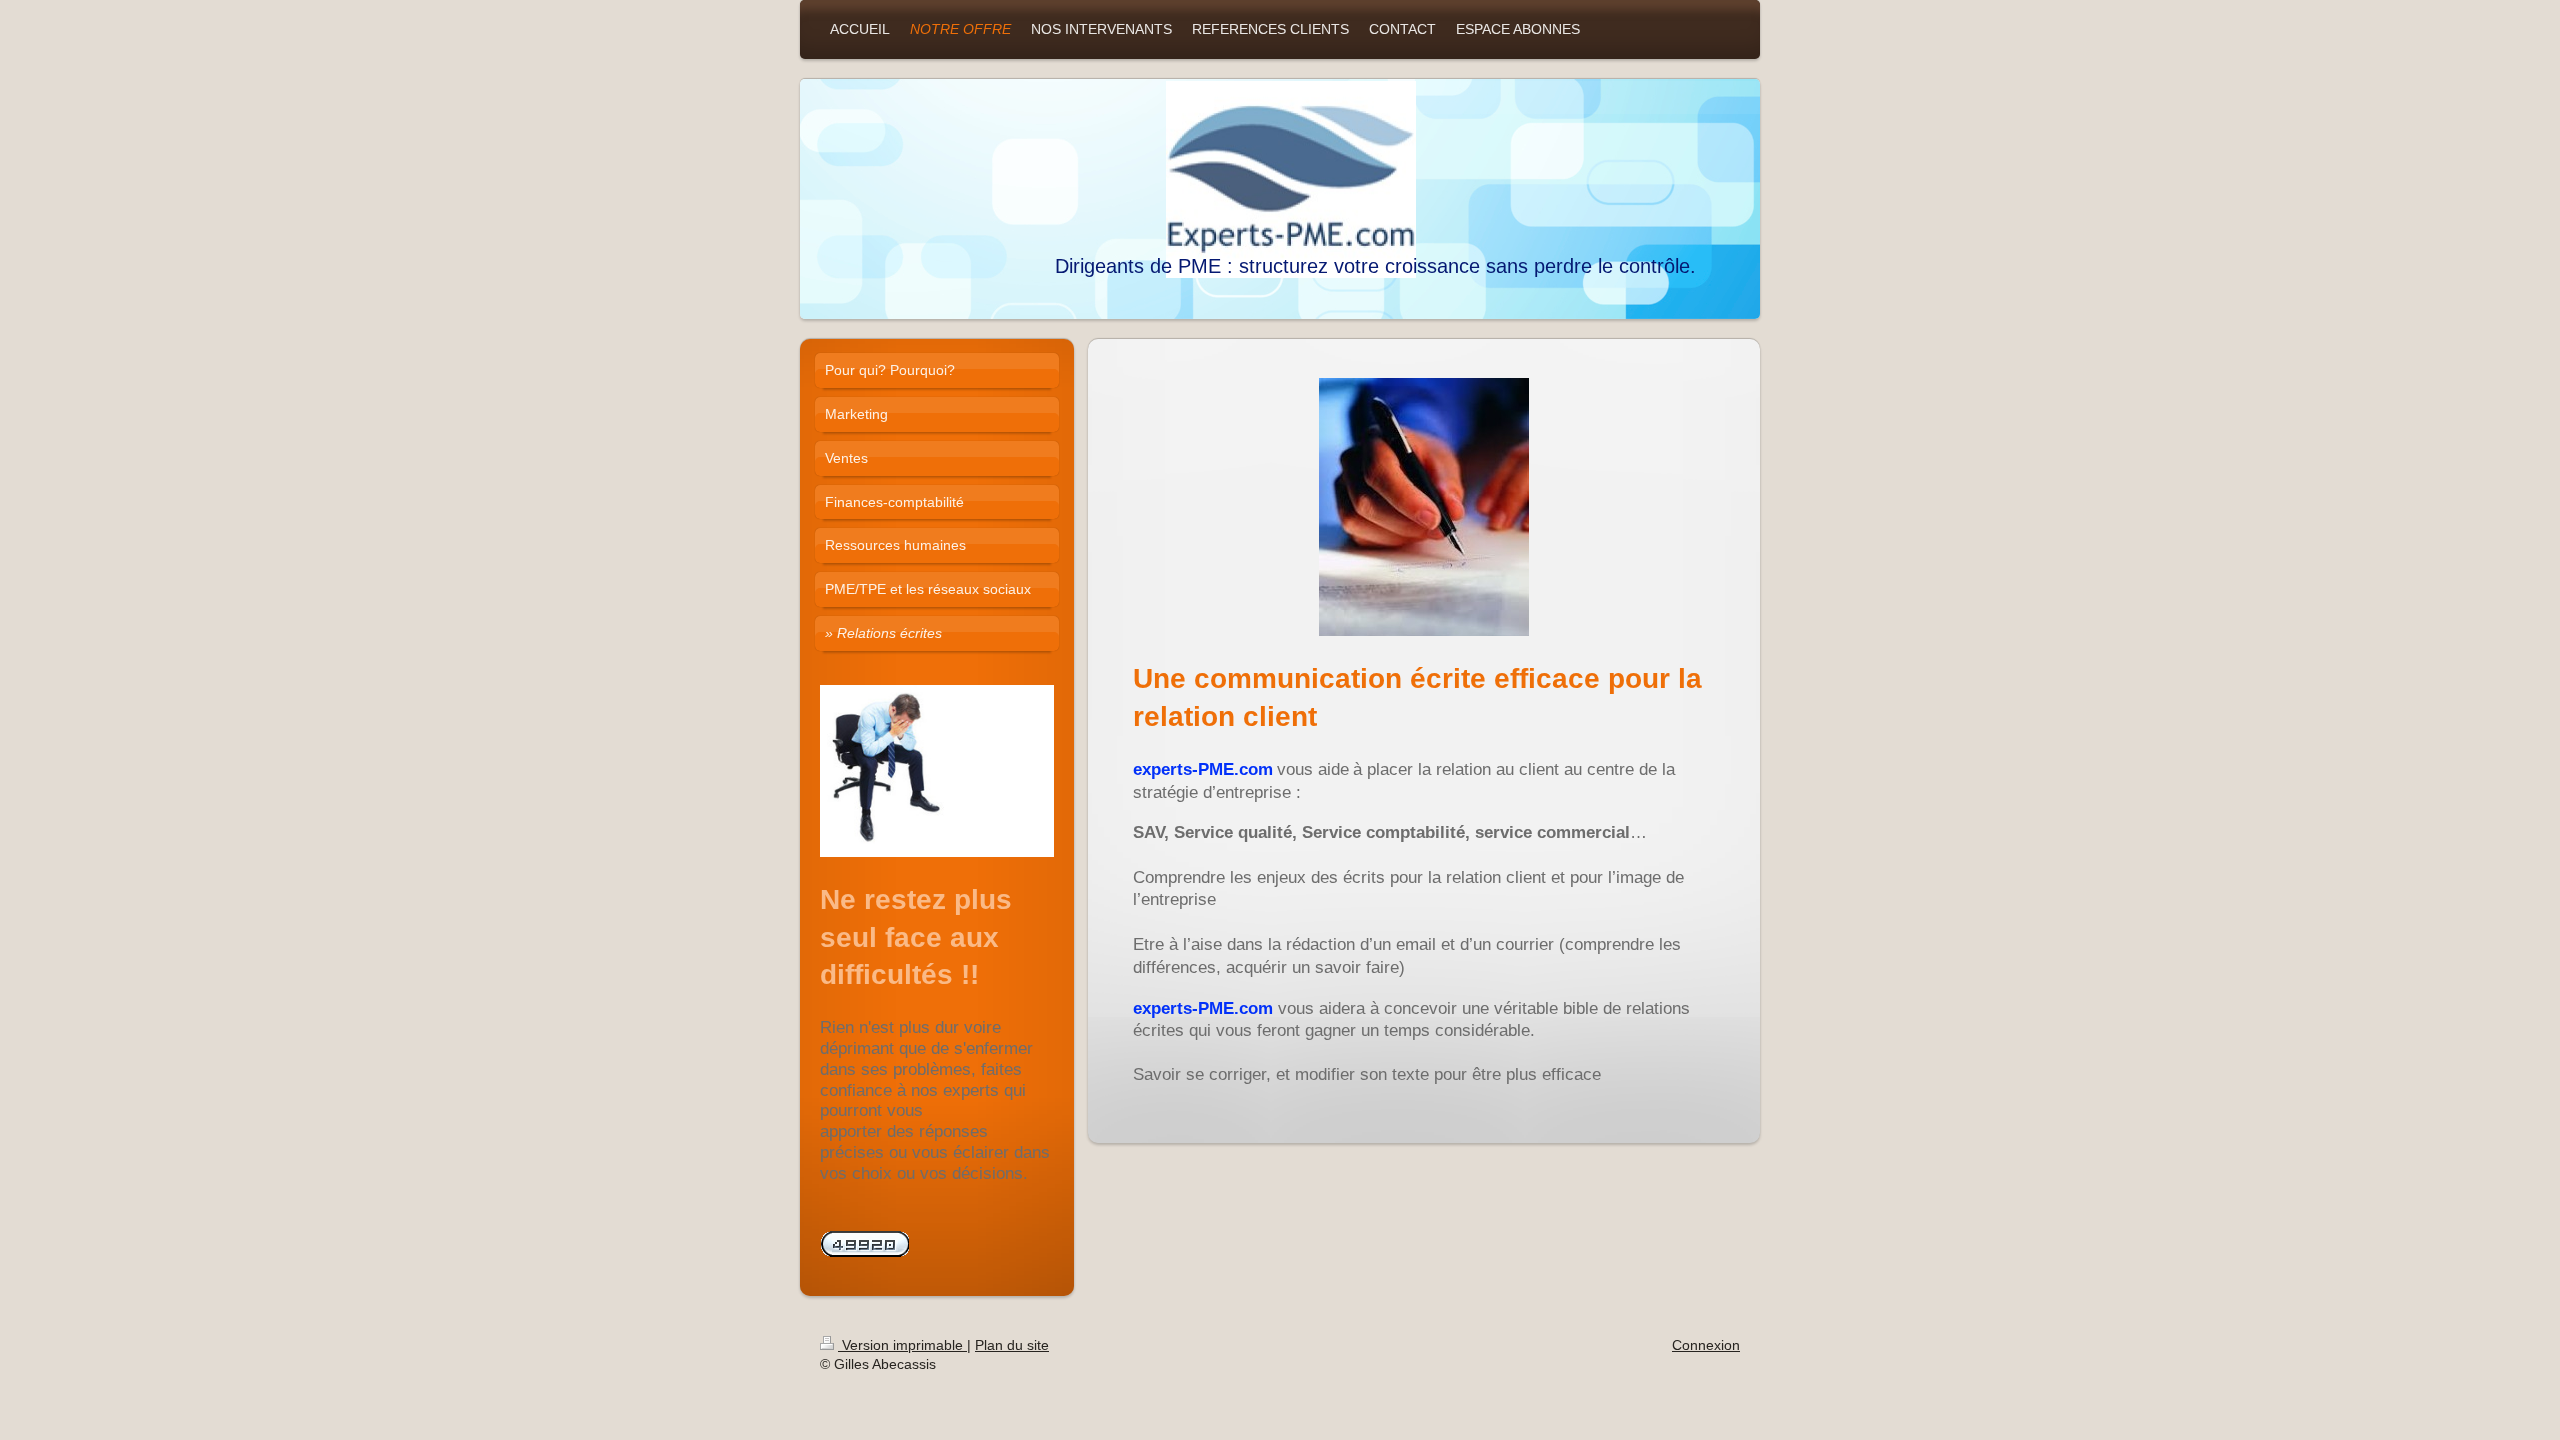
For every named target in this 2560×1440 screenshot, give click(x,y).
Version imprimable (902, 1345)
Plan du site (1012, 1345)
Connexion (1706, 1345)
